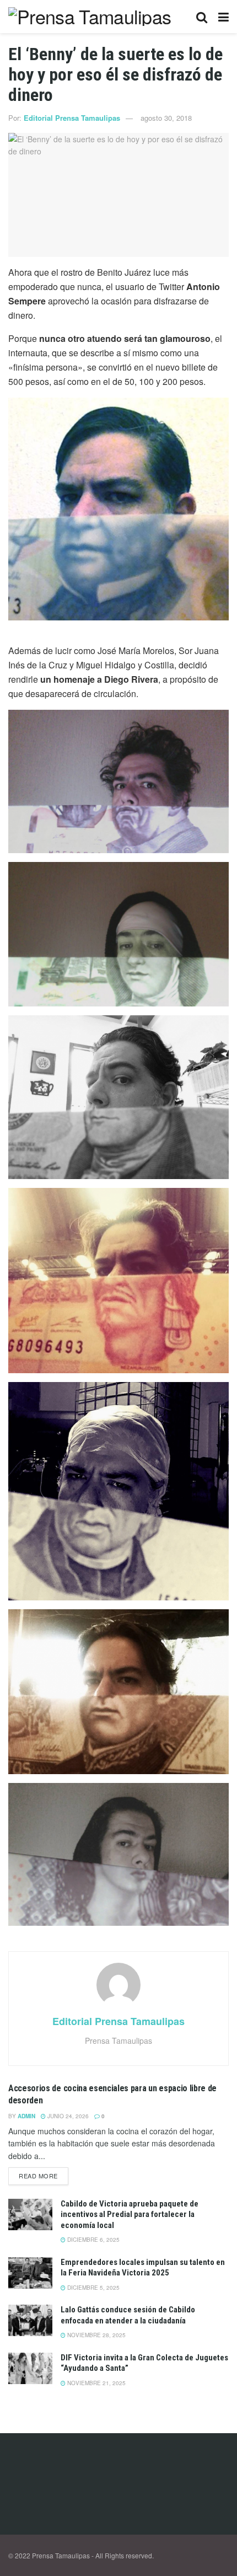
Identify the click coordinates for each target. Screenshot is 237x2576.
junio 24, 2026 (67, 2116)
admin (26, 2116)
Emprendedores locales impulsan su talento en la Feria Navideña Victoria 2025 (143, 2268)
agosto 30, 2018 (166, 118)
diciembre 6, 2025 (93, 2240)
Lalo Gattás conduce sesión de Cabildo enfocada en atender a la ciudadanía (128, 2315)
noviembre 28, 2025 (96, 2335)
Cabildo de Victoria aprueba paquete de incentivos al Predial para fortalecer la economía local (130, 2214)
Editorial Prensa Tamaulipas (72, 118)
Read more (38, 2176)
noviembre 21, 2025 (96, 2383)
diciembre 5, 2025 (93, 2288)
